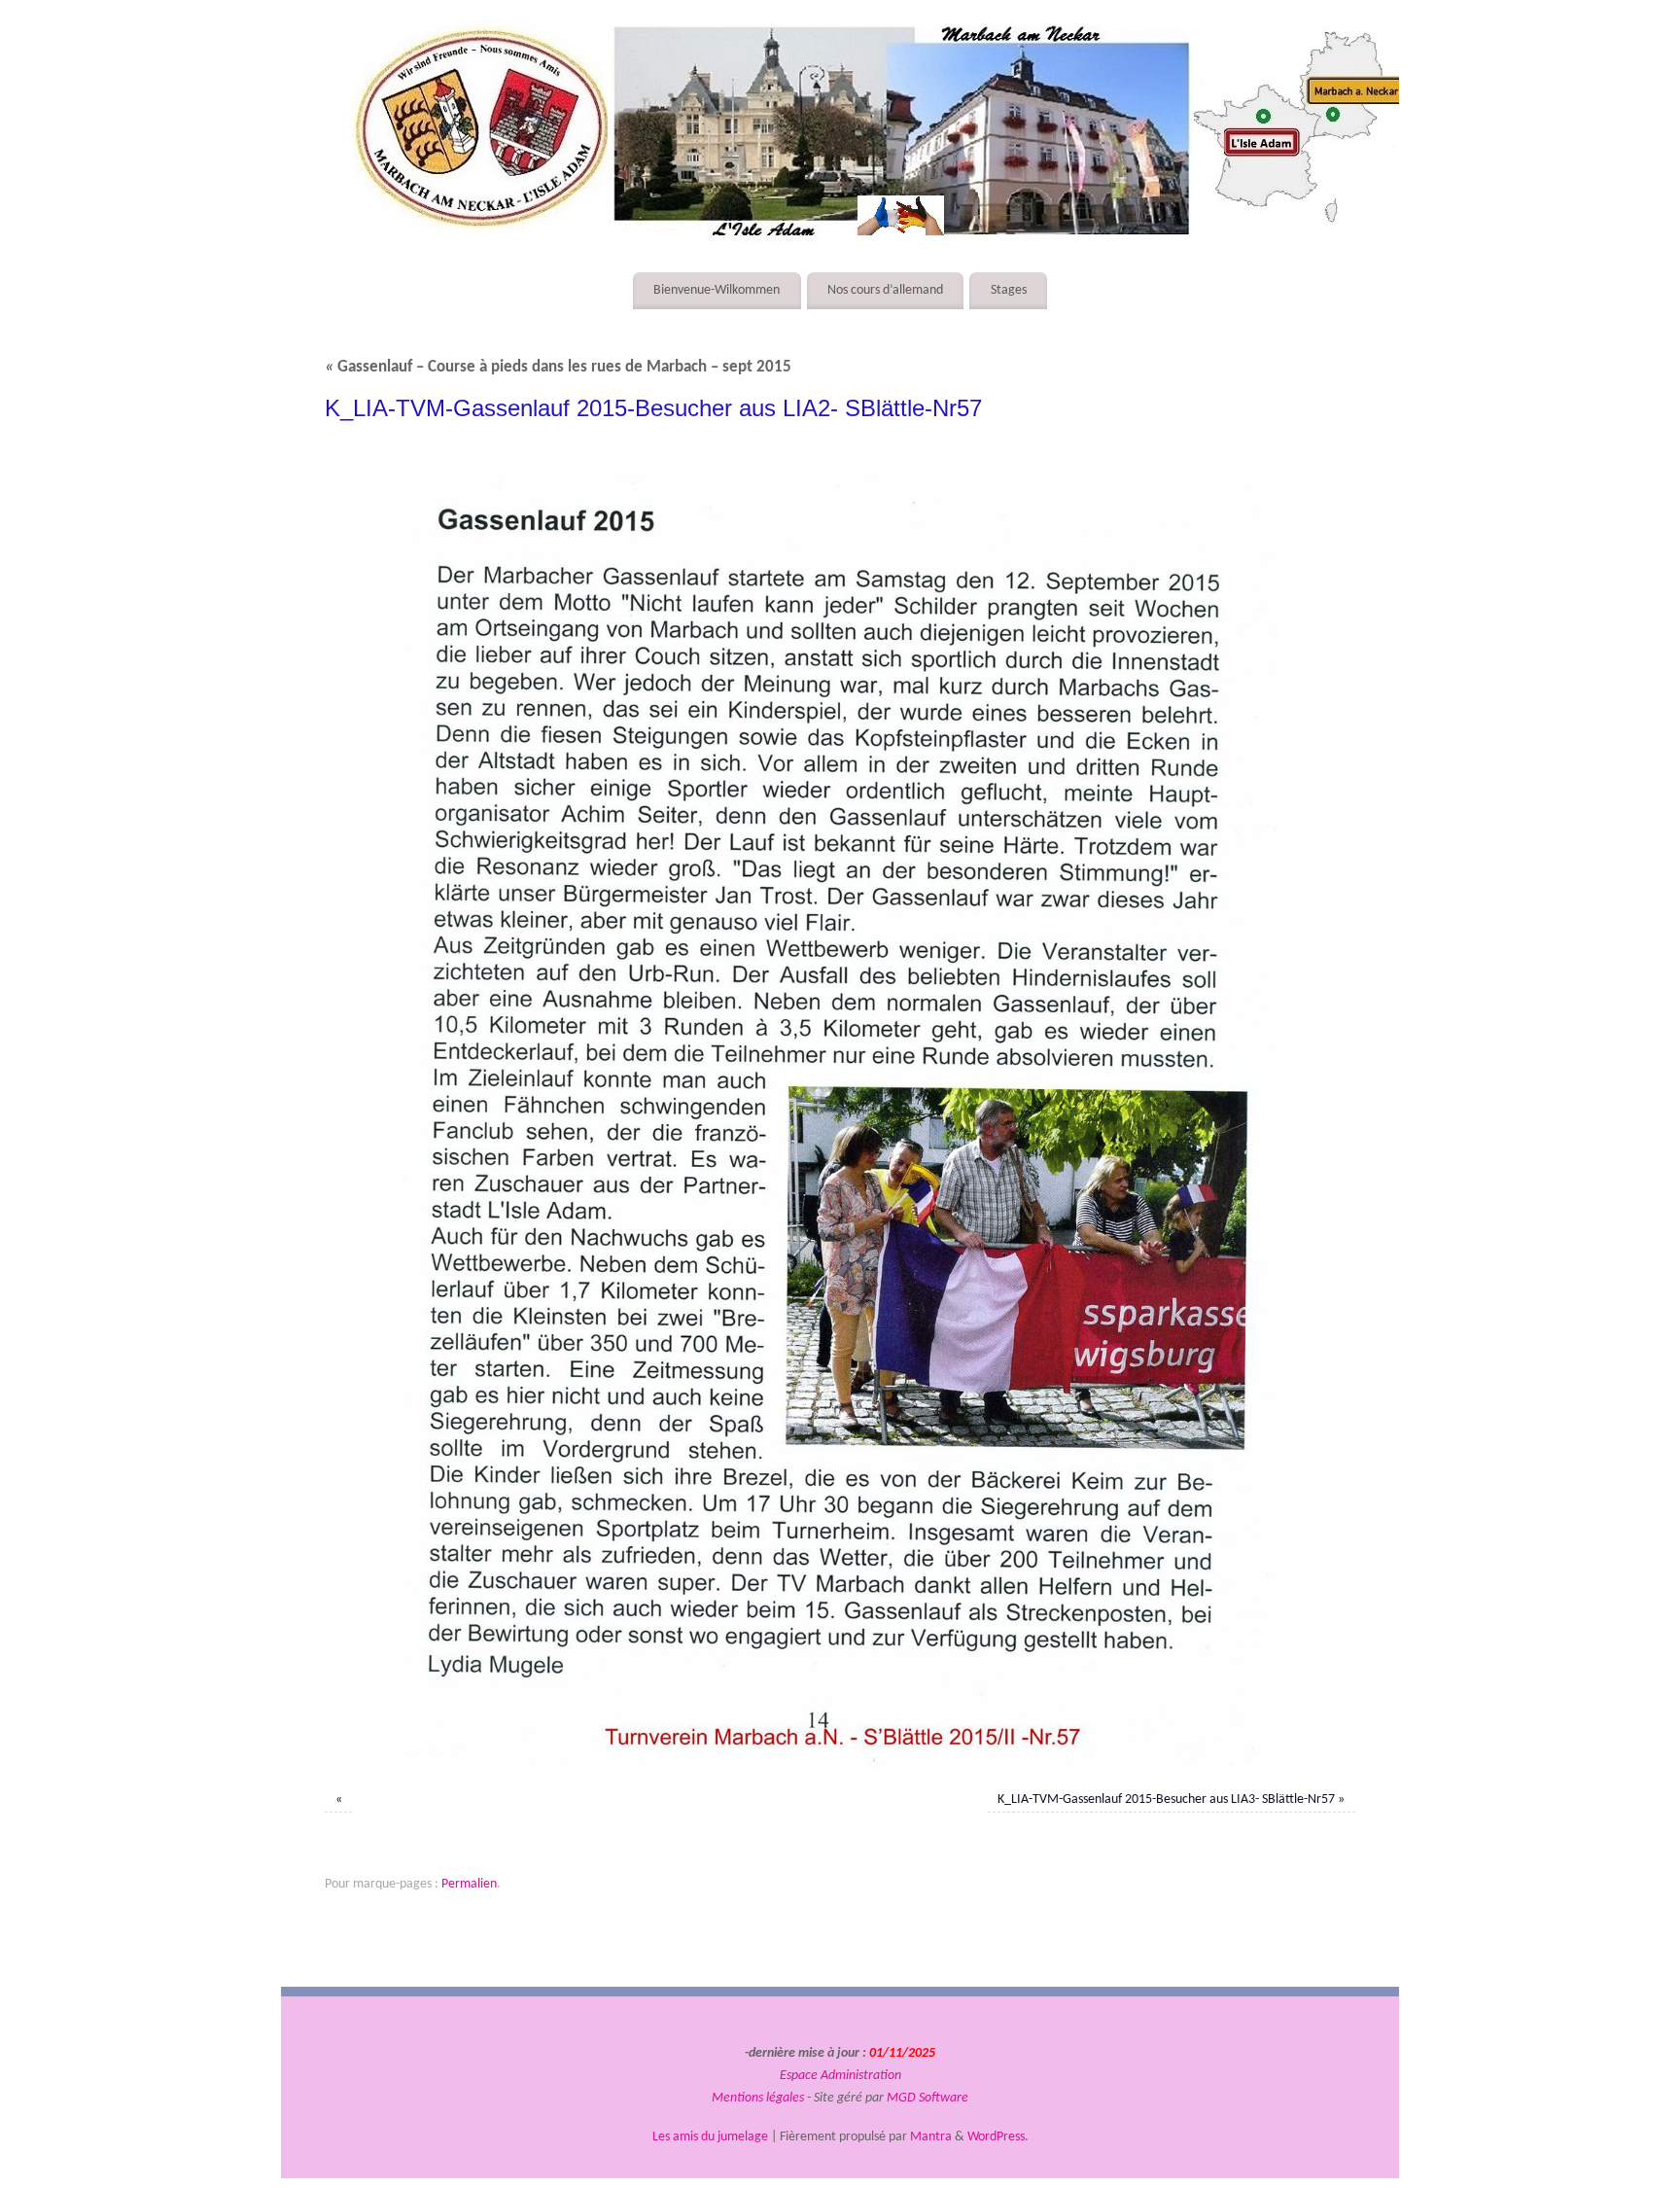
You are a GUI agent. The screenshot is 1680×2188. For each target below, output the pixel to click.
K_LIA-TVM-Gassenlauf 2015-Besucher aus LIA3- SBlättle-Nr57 (1166, 1800)
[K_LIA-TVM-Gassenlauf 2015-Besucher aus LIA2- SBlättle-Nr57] (840, 1111)
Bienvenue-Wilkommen (717, 290)
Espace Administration (840, 2076)
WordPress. (998, 2137)
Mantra (931, 2137)
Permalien (469, 1884)
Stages (1009, 290)
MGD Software (927, 2098)
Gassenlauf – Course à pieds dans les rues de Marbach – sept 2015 (558, 368)
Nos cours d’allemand (885, 290)
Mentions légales (758, 2098)
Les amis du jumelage (710, 2137)
